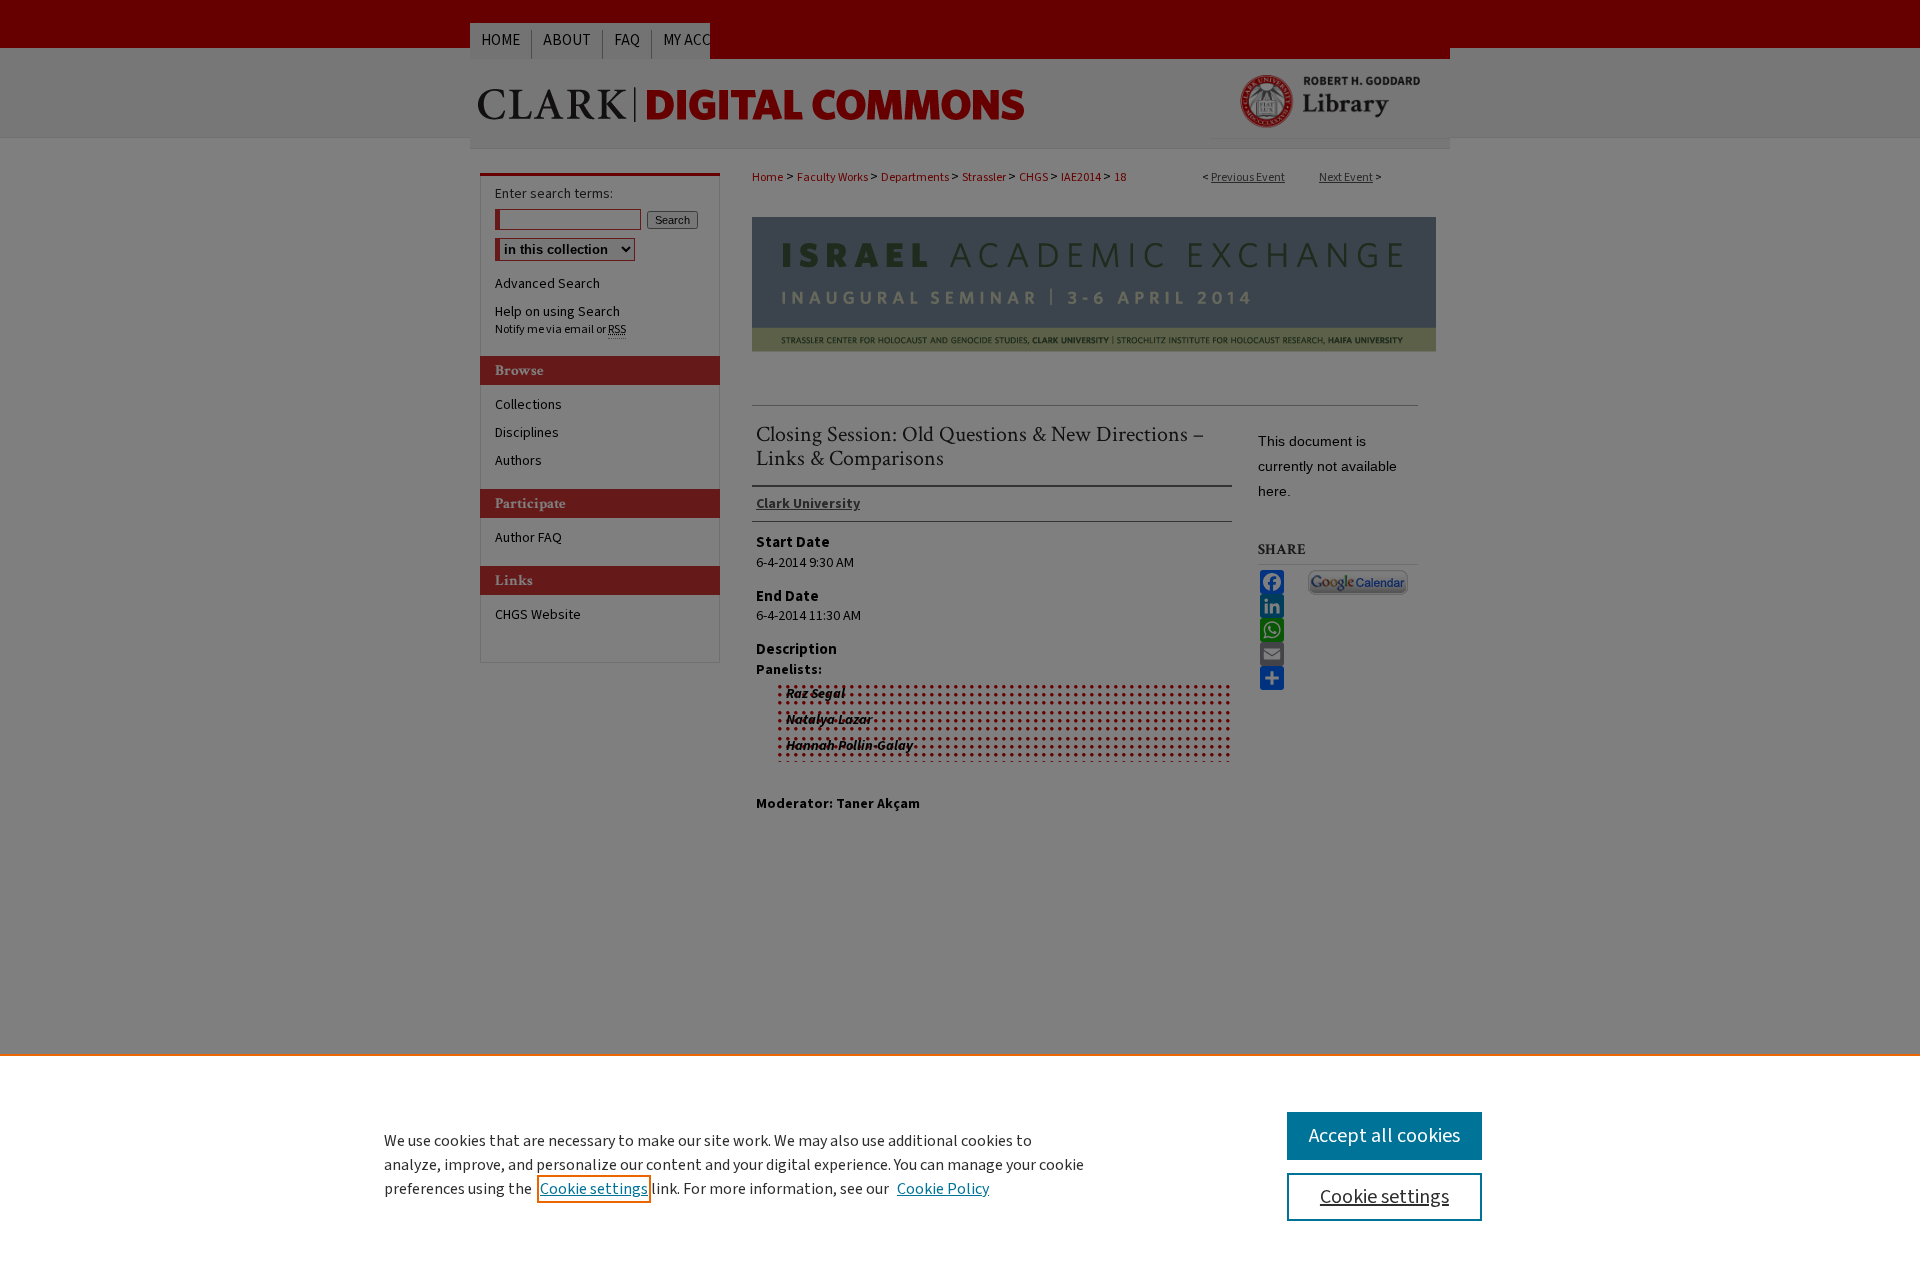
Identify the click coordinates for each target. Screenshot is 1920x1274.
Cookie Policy (943, 1189)
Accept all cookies (1384, 1136)
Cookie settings (594, 1189)
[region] (960, 1164)
